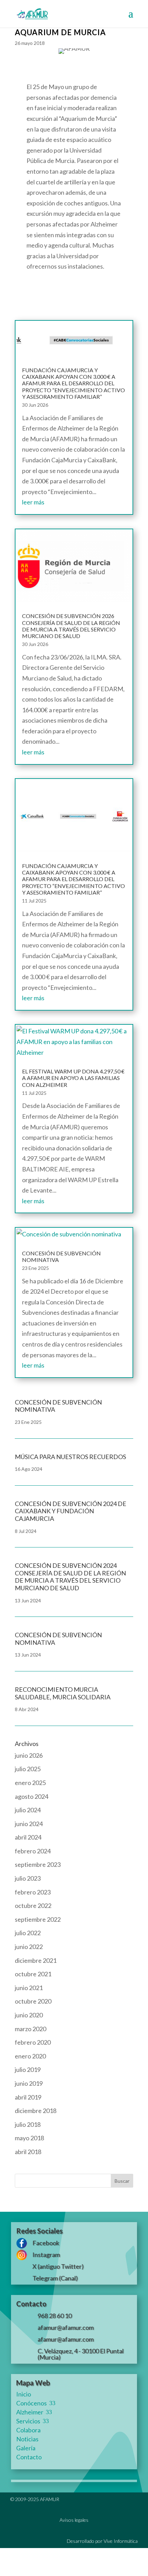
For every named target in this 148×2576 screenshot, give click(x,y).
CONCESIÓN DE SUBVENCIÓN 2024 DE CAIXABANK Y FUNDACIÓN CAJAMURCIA (71, 1511)
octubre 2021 (33, 1974)
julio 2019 (28, 2070)
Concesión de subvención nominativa (58, 1406)
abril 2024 (28, 1837)
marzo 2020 (30, 2029)
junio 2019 (29, 2083)
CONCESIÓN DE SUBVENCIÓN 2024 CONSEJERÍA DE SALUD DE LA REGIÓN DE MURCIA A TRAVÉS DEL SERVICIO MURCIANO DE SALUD (70, 1577)
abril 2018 (28, 2152)
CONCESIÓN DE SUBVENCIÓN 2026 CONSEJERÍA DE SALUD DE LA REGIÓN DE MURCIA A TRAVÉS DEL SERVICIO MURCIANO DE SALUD (71, 626)
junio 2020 (29, 2015)
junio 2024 (29, 1824)
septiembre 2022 (38, 1919)
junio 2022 (29, 1947)
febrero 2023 (33, 1892)
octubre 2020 (33, 2001)
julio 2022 (28, 1933)
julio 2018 (28, 2124)
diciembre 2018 (36, 2111)
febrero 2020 (33, 2042)
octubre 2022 (33, 1906)
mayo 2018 (29, 2138)
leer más (33, 502)
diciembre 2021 (36, 1960)
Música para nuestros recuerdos (70, 1457)
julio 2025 (28, 1769)
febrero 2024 (33, 1851)
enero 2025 (30, 1783)
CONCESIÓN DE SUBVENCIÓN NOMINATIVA (58, 1639)
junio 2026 (29, 1755)
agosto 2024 (31, 1796)
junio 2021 (29, 1988)
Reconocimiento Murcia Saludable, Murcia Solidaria (63, 1693)
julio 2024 (28, 1810)
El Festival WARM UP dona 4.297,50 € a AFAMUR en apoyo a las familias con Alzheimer (73, 1078)
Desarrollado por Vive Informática (102, 2541)
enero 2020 (30, 2056)
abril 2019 (28, 2097)
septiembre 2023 (38, 1864)
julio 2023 (28, 1878)
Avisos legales (74, 2520)
